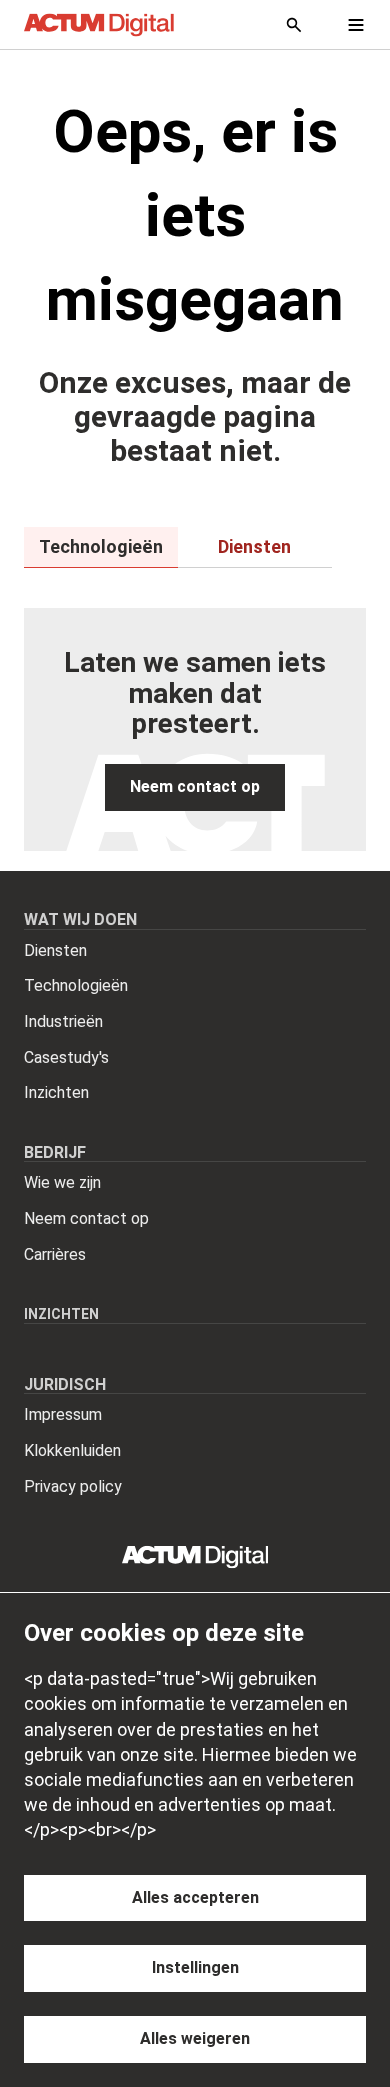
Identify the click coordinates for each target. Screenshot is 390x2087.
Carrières (55, 1254)
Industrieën (63, 1021)
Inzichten (56, 1092)
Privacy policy (73, 1486)
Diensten (55, 950)
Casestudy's (66, 1057)
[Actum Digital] (99, 25)
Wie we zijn (62, 1182)
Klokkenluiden (72, 1450)
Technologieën (76, 985)
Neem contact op (86, 1218)
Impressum (63, 1414)
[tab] (101, 547)
